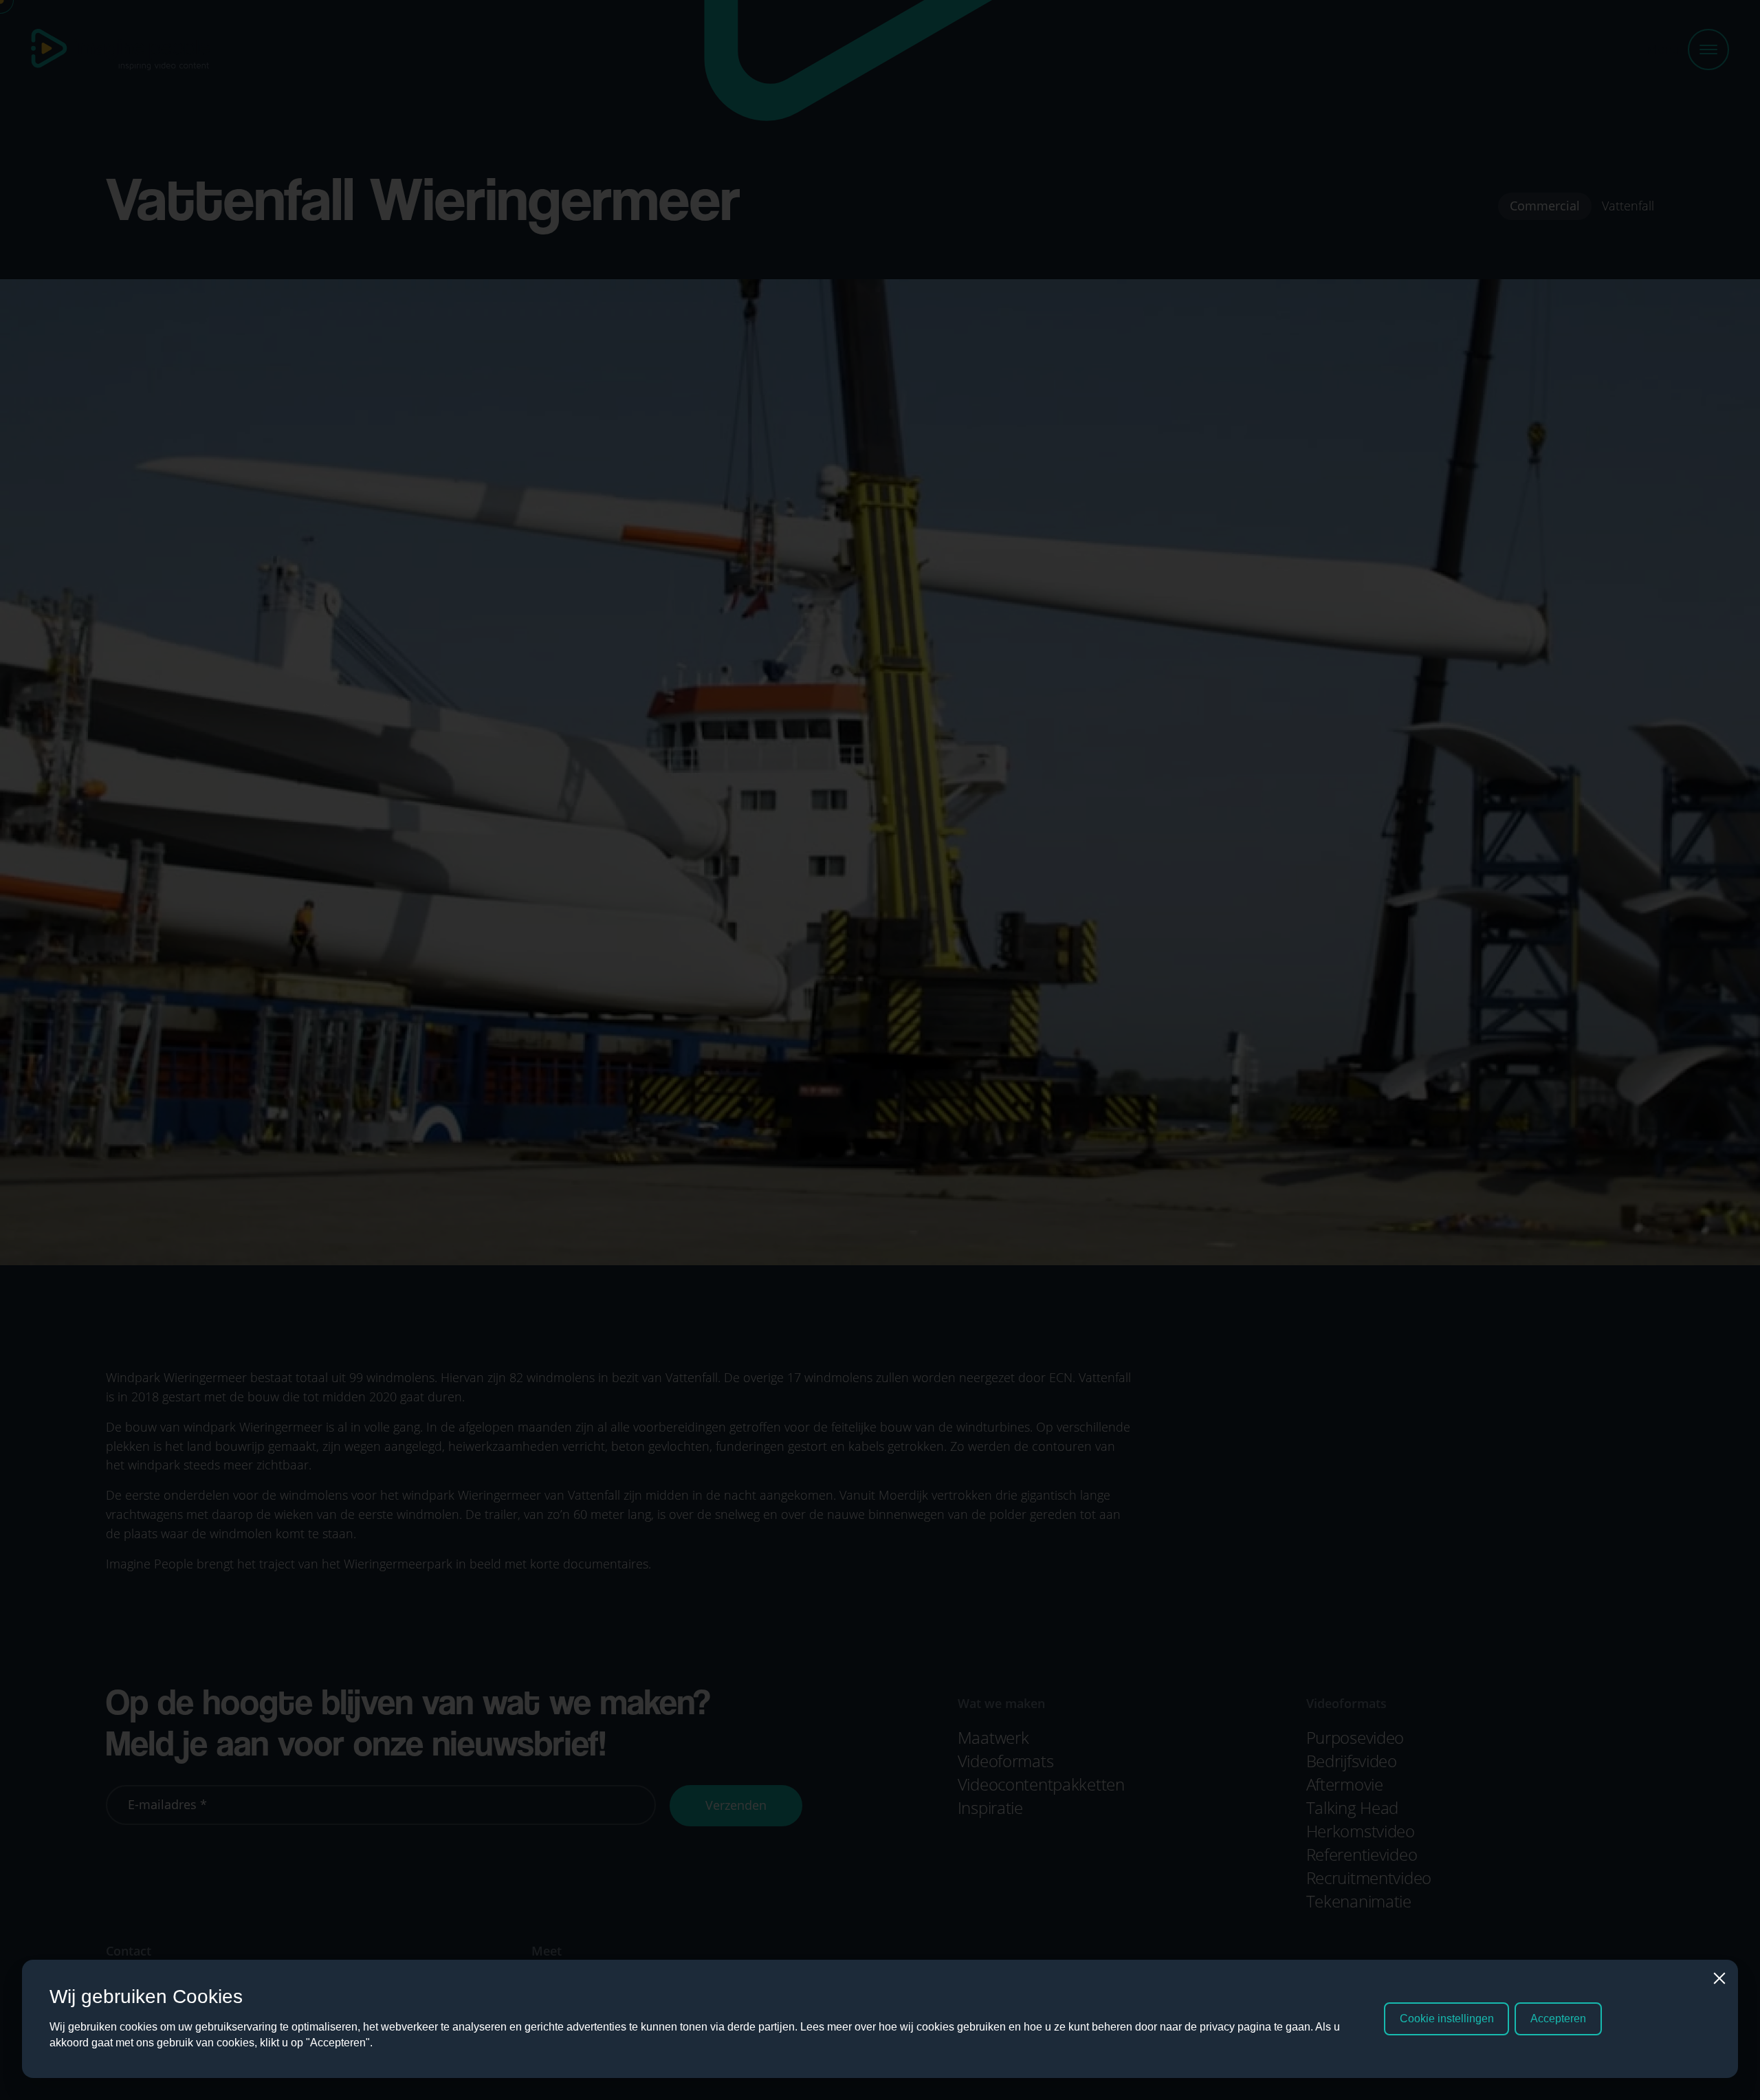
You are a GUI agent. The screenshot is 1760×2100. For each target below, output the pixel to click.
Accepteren (1558, 2019)
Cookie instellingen (1447, 2019)
